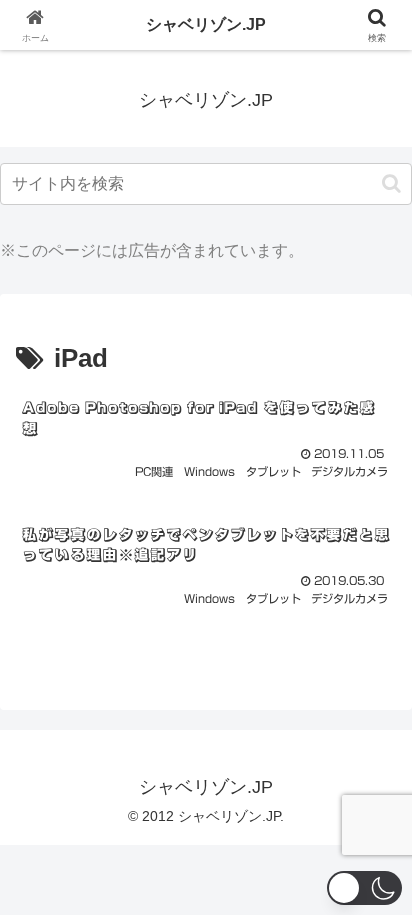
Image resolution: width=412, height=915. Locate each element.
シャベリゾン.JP (206, 24)
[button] (391, 183)
